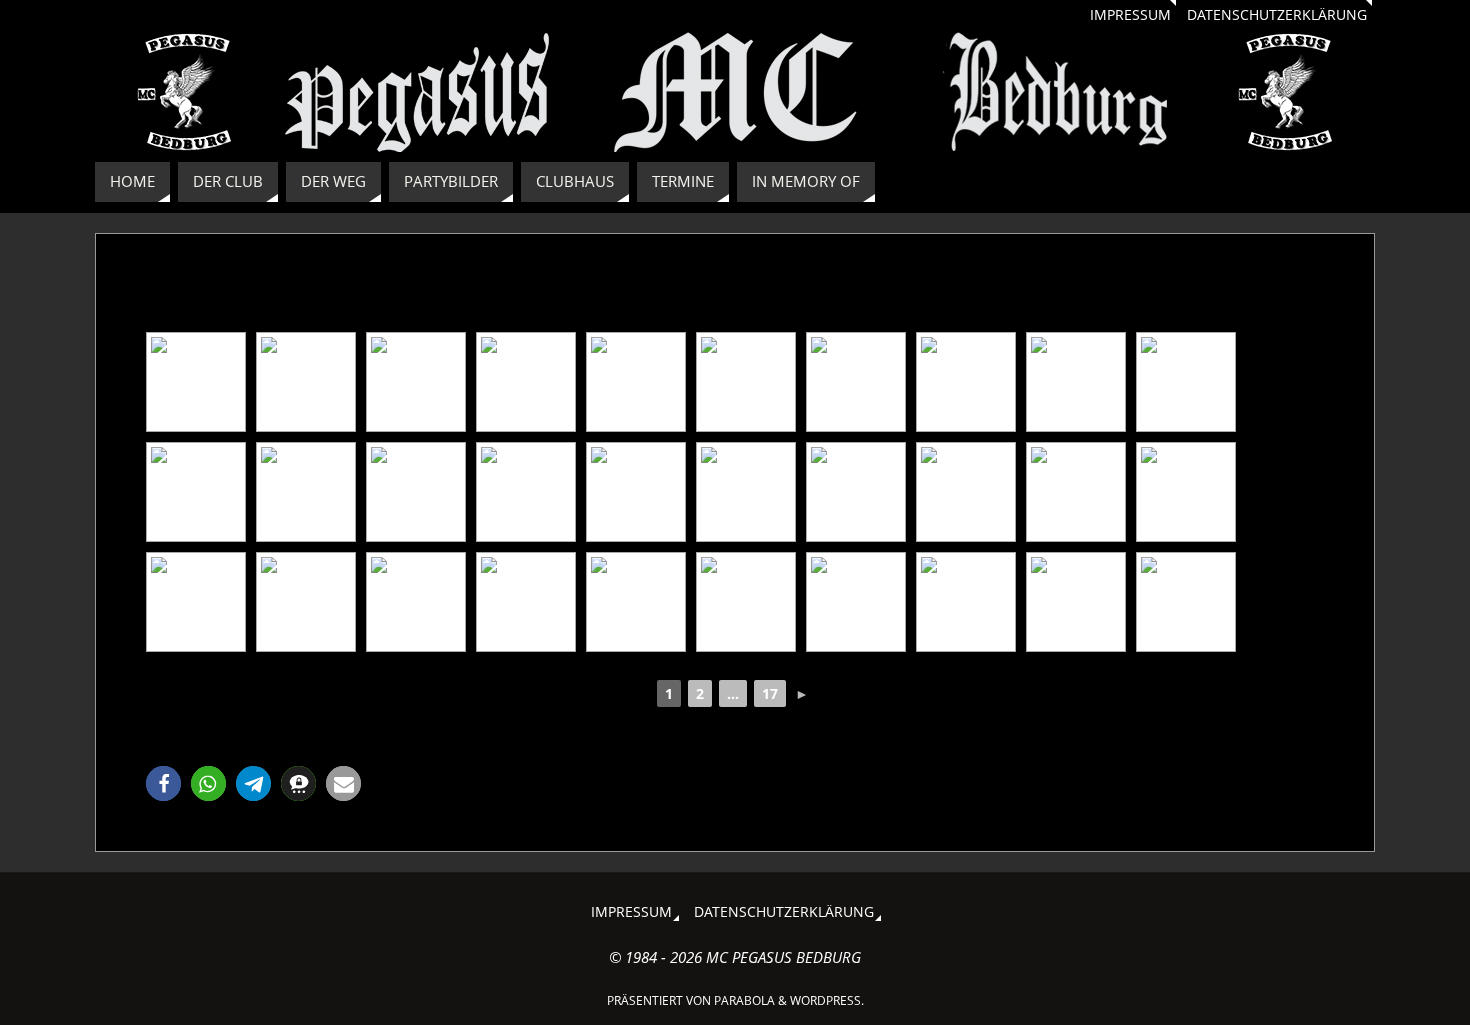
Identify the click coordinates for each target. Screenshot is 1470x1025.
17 (770, 693)
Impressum (1130, 15)
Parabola (744, 1000)
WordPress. (827, 1000)
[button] (163, 783)
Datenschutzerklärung (1277, 15)
